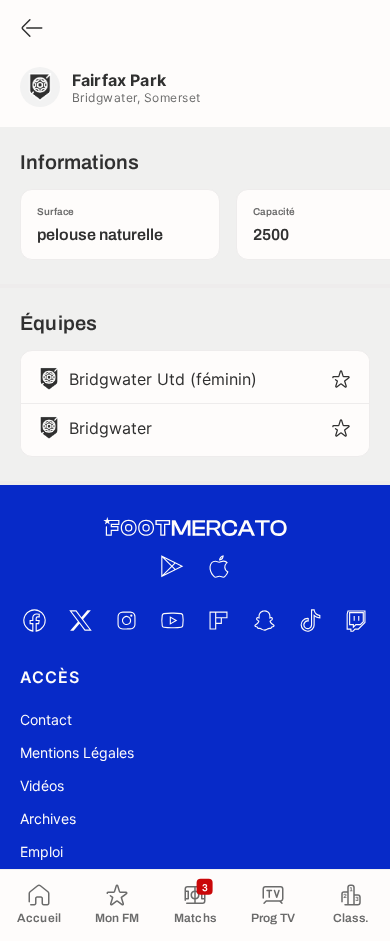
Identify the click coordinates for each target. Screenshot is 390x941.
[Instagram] (126, 620)
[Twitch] (356, 620)
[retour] (32, 29)
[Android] (172, 566)
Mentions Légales (77, 752)
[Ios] (218, 566)
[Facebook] (34, 620)
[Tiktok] (310, 620)
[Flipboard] (218, 620)
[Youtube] (172, 620)
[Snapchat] (264, 620)
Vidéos (42, 785)
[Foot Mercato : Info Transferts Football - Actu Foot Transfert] (195, 528)
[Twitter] (80, 620)
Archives (48, 818)
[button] (341, 379)
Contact (46, 719)
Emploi (41, 851)
